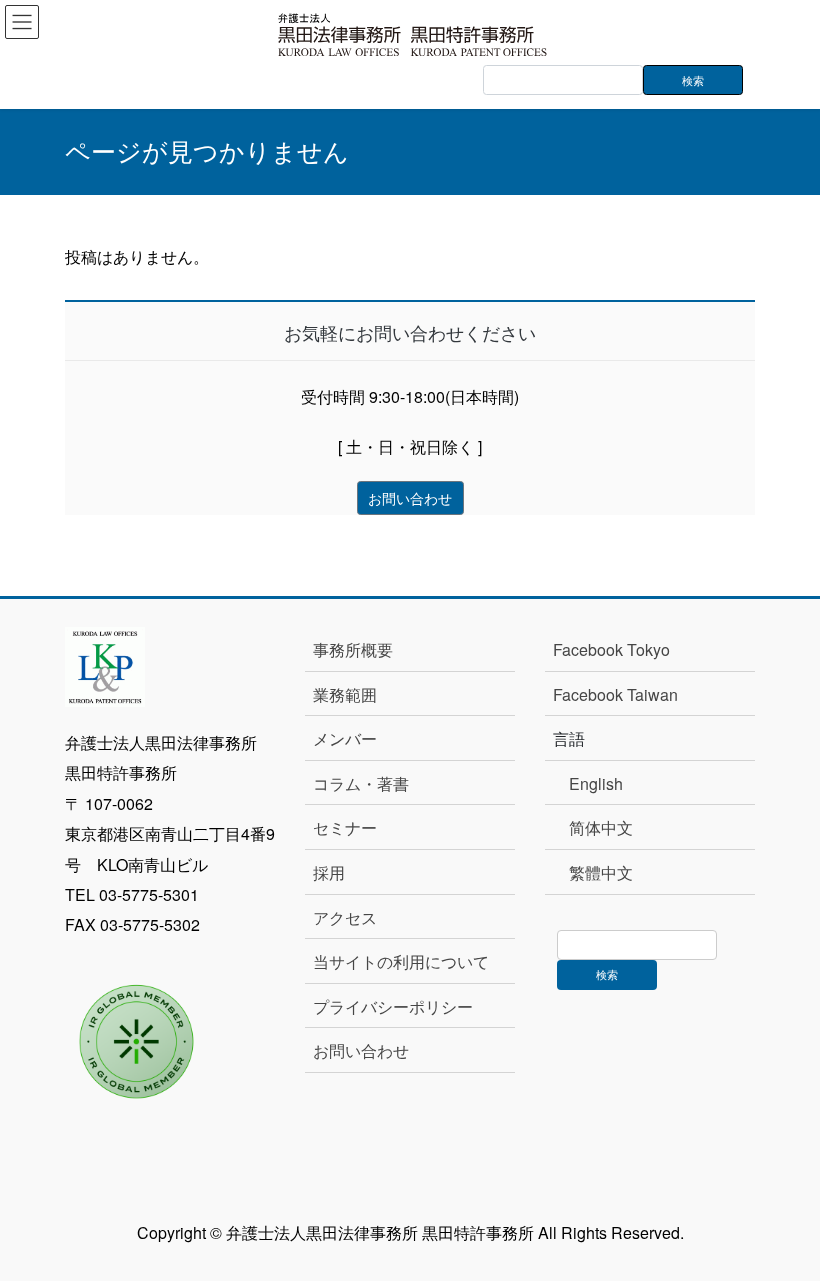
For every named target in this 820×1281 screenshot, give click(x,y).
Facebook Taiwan (615, 694)
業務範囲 (345, 694)
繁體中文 (601, 872)
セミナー (345, 827)
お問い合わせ (361, 1050)
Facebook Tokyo (619, 649)
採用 (329, 872)
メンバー (345, 738)
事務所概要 (353, 649)
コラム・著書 (361, 783)
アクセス (345, 917)
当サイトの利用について (401, 961)
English (596, 783)
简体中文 (601, 827)
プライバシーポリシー (393, 1006)
